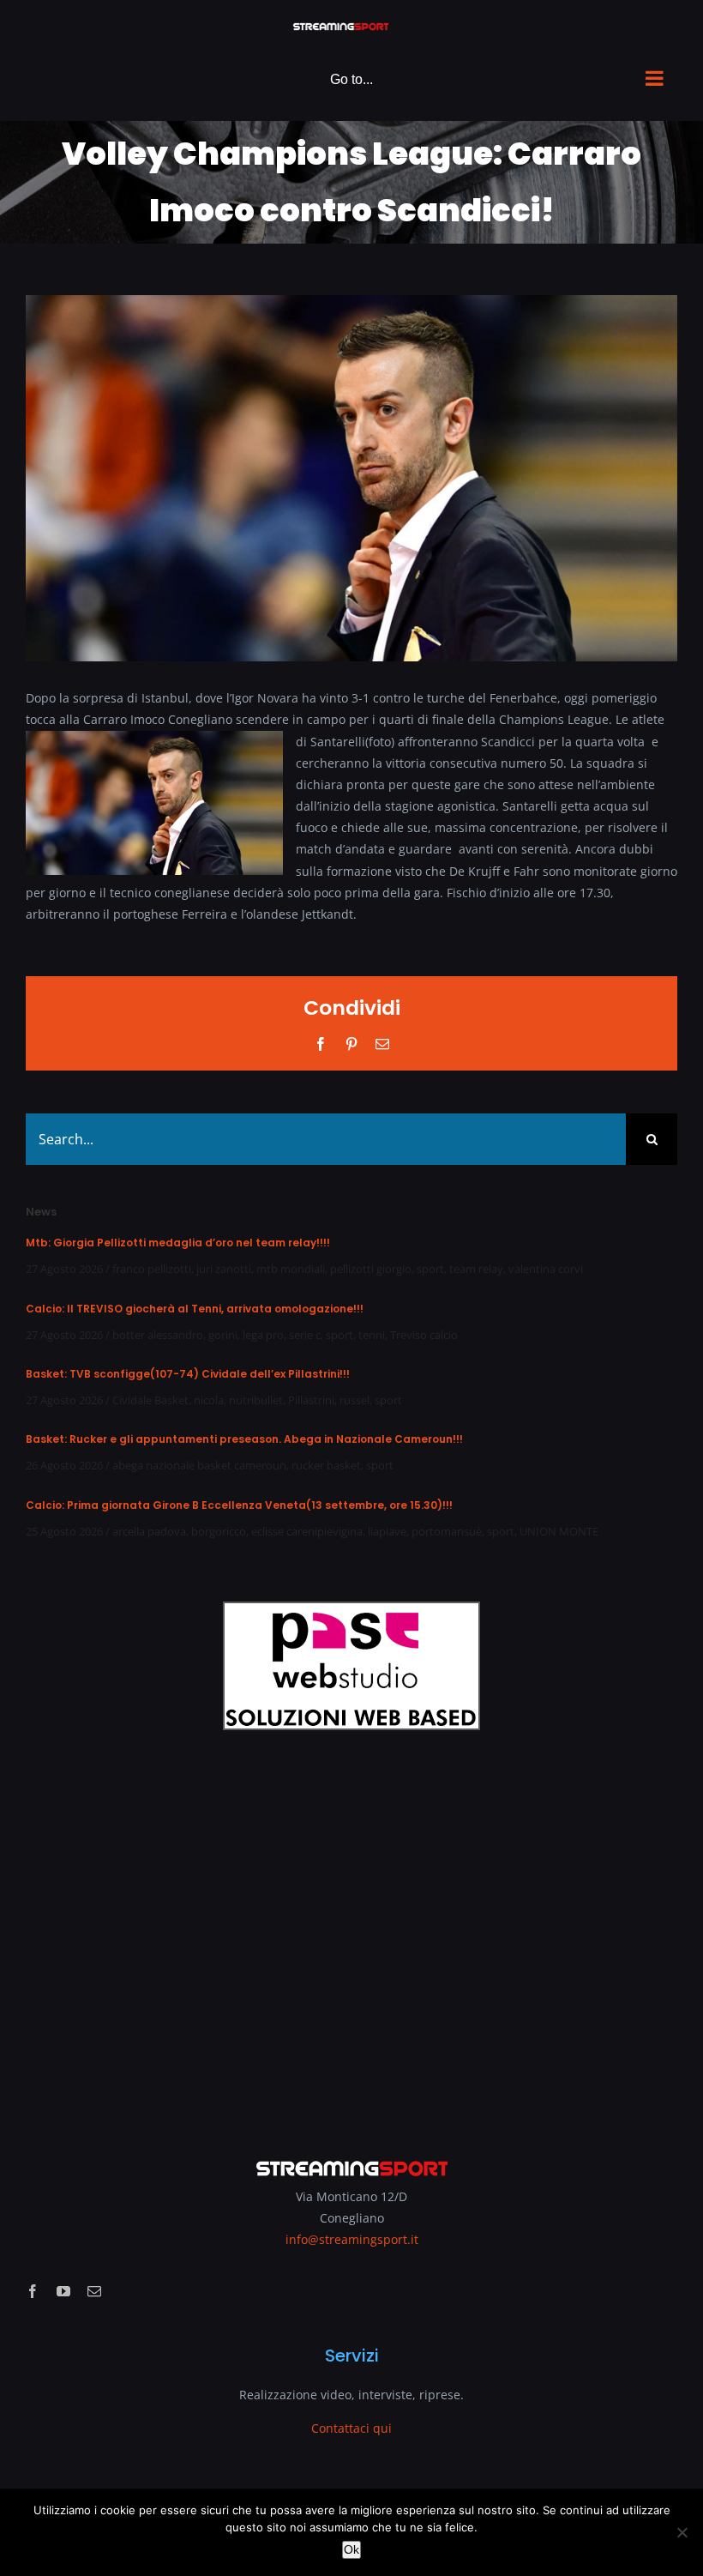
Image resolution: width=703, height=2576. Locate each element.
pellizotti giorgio (371, 1269)
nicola (209, 1400)
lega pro (263, 1335)
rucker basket (326, 1465)
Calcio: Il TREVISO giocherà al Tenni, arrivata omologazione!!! (195, 1309)
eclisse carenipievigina (307, 1531)
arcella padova (149, 1531)
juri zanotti (224, 1269)
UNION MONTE (559, 1531)
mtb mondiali (291, 1269)
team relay (476, 1269)
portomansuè (447, 1531)
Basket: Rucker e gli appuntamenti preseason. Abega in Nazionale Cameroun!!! (244, 1439)
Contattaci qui (351, 2428)
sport (430, 1269)
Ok (351, 2549)
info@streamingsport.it (352, 2239)
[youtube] (63, 2291)
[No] (682, 2532)
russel (355, 1400)
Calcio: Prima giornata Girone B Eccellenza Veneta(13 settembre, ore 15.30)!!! (239, 1505)
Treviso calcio (424, 1335)
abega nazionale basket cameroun (199, 1465)
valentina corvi (546, 1269)
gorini (223, 1335)
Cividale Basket (150, 1400)
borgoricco (219, 1531)
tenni (372, 1335)
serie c (305, 1335)
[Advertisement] (351, 1933)
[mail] (94, 2291)
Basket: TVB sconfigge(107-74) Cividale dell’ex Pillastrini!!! (188, 1374)
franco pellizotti (152, 1269)
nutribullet (256, 1400)
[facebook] (33, 2291)
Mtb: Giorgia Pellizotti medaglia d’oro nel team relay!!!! (178, 1243)
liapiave (387, 1531)
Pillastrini (311, 1400)
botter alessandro (158, 1335)
